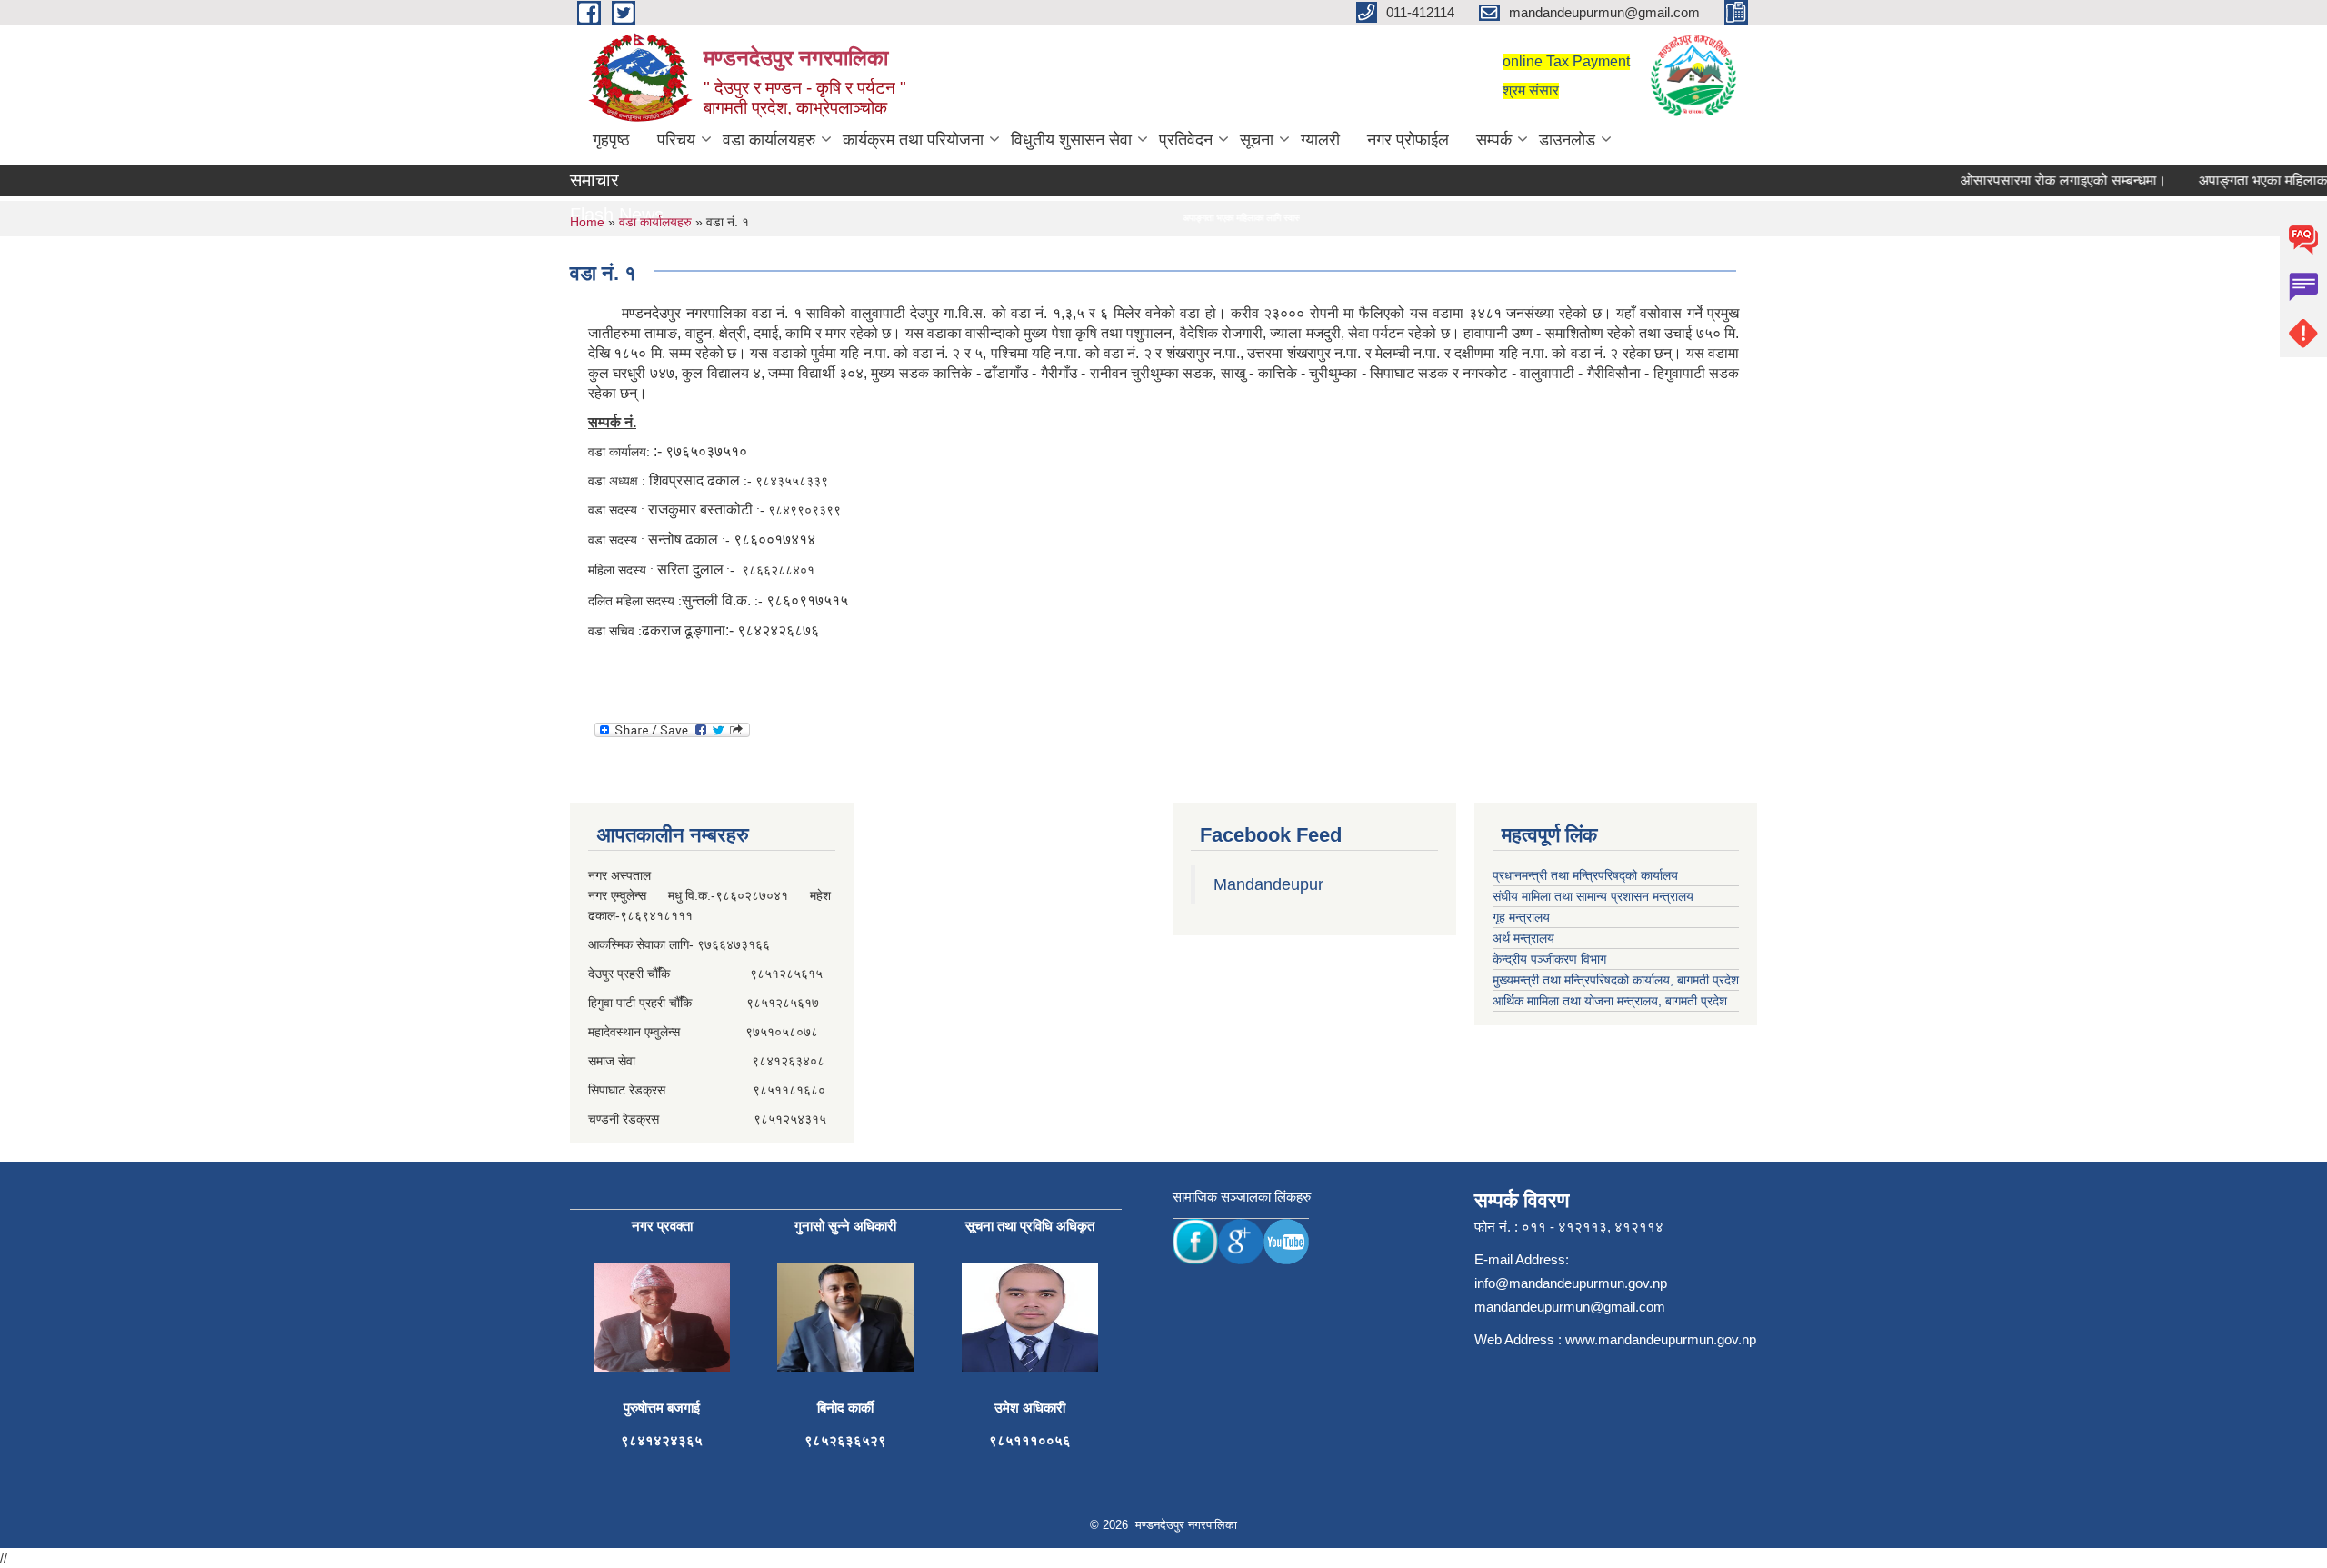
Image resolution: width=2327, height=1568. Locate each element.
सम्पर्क (1494, 140)
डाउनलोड (1567, 140)
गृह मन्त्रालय (1521, 917)
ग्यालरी (1320, 140)
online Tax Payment (1566, 61)
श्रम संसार (1531, 90)
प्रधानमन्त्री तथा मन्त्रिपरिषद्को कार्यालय (1585, 875)
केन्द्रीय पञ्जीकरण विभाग (1549, 959)
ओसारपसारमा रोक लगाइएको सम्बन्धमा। (2033, 180)
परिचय (676, 140)
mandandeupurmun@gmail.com (1570, 1307)
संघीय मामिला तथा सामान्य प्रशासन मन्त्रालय (1593, 896)
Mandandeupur (1268, 884)
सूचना (1257, 140)
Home (587, 222)
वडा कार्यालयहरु (769, 140)
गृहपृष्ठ (611, 140)
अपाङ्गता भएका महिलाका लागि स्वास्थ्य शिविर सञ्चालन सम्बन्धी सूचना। (1238, 218)
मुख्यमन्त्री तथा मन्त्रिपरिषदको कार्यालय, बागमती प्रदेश (1616, 980)
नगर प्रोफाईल (1408, 140)
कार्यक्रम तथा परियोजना (913, 140)
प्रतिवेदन (1186, 140)
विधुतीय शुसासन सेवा (1071, 140)
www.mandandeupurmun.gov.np (1661, 1339)
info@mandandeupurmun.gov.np (1571, 1283)
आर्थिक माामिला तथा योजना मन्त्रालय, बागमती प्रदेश (1610, 1001)
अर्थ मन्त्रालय (1523, 938)
